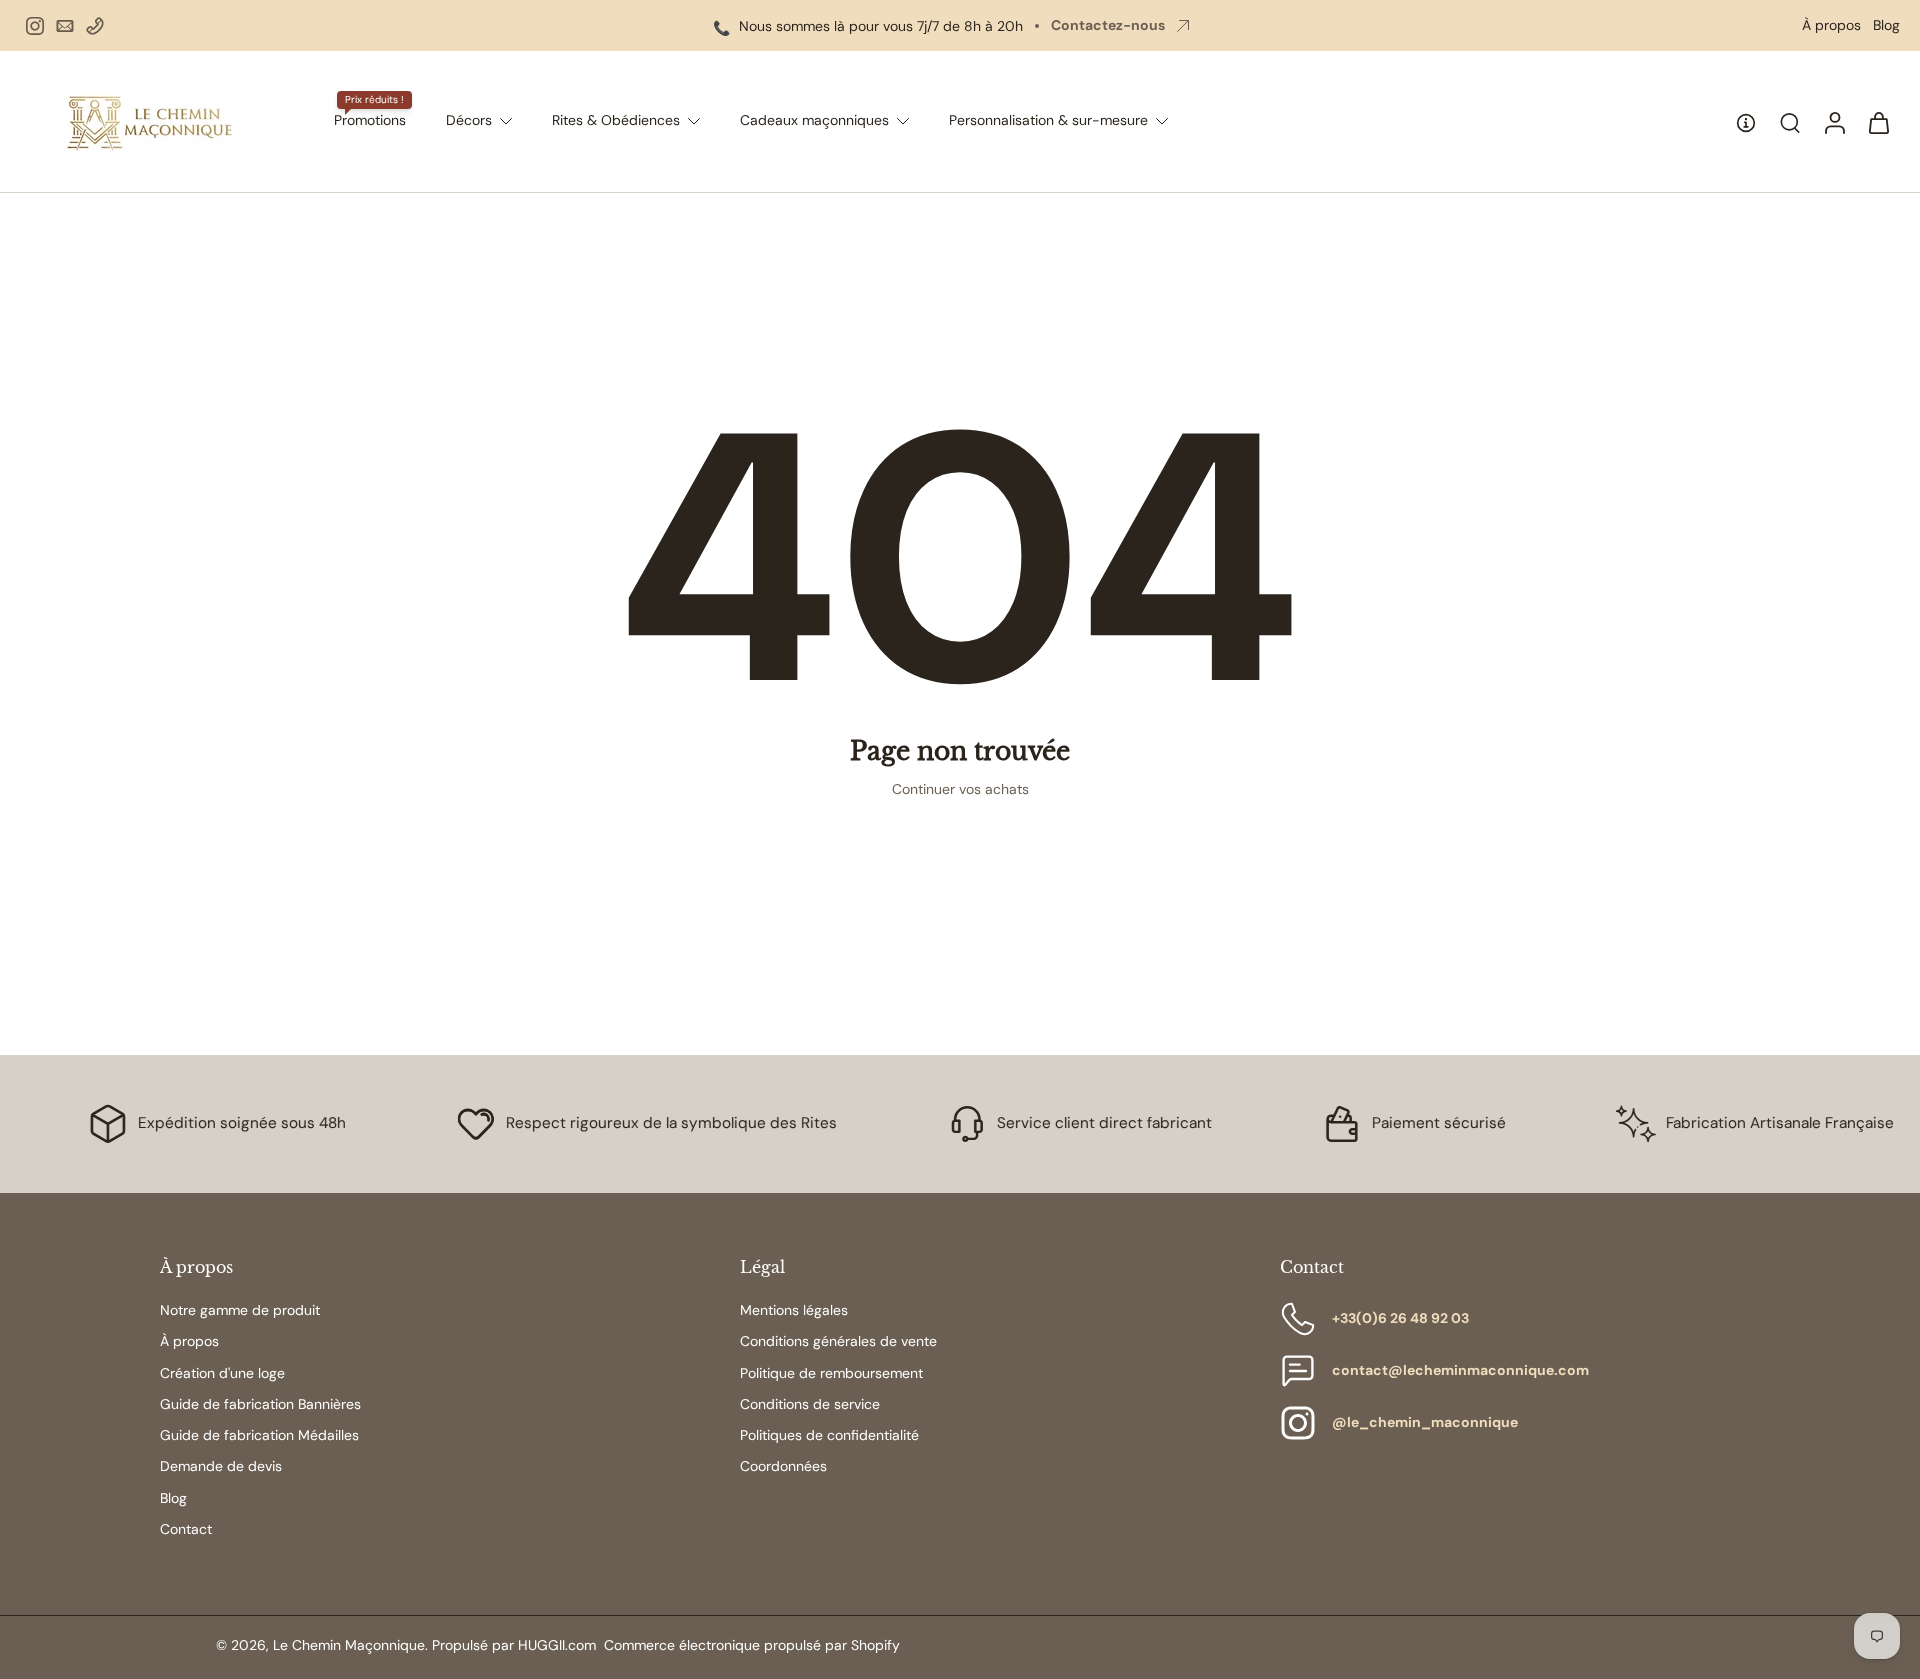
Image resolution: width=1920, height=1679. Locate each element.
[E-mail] (65, 26)
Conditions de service (810, 1404)
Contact (186, 1529)
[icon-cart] (1878, 122)
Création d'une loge (222, 1373)
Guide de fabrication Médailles (259, 1435)
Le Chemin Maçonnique (349, 1645)
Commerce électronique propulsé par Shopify (752, 1645)
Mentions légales (794, 1310)
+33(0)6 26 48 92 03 (1400, 1318)
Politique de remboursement (831, 1373)
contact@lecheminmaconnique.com (1460, 1370)
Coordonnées (783, 1466)
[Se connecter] (1834, 121)
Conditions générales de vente (838, 1341)
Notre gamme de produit (240, 1310)
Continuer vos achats (960, 789)
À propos (1831, 25)
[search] (1790, 122)
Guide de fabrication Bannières (260, 1404)
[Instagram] (35, 26)
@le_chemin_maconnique (1425, 1422)
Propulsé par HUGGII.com (514, 1645)
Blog (1886, 25)
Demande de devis (221, 1466)
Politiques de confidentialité (829, 1435)
